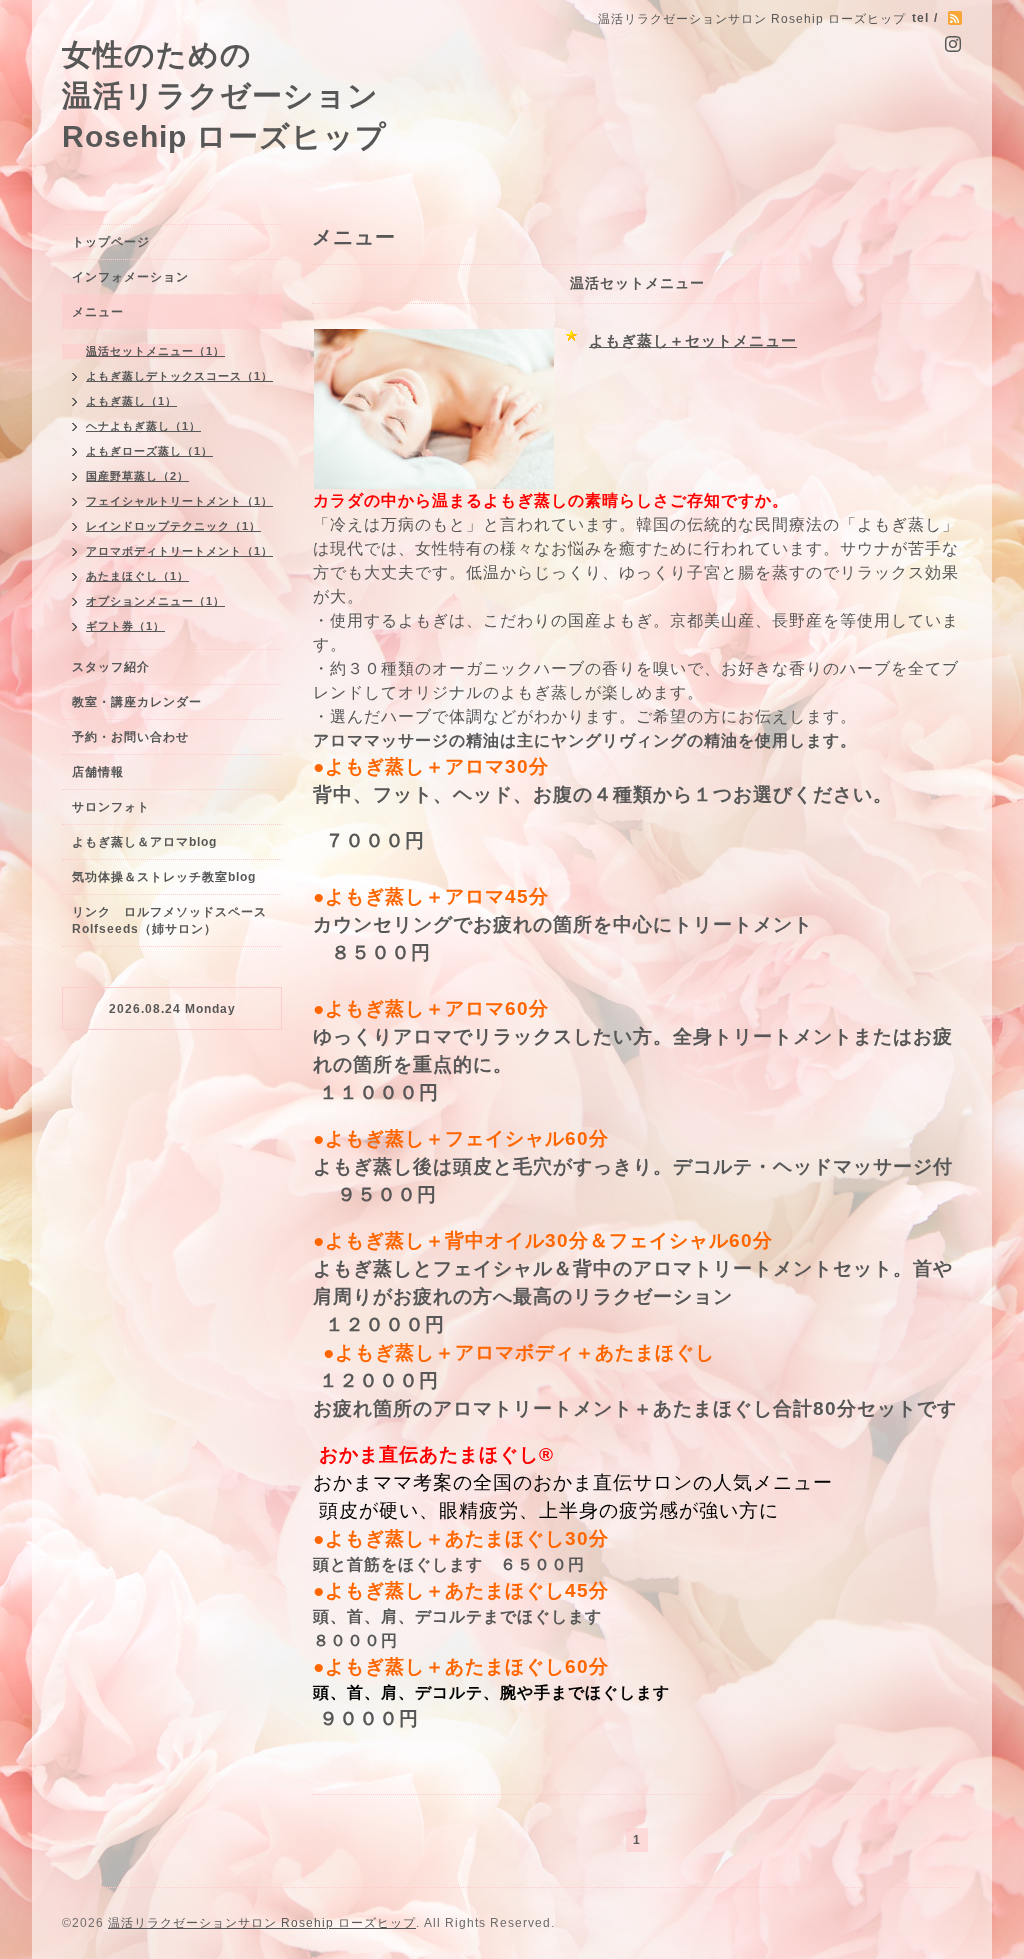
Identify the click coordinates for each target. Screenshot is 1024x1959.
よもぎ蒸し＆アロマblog (144, 842)
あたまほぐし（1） (137, 576)
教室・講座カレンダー (137, 702)
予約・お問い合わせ (130, 737)
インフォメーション (130, 277)
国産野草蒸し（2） (137, 476)
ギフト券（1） (125, 626)
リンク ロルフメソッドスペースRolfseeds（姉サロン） (169, 920)
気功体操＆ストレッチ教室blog (164, 877)
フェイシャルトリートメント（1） (179, 501)
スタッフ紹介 (111, 667)
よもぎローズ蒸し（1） (149, 451)
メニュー (98, 312)
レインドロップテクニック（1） (173, 526)
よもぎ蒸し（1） (131, 401)
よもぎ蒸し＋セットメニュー (693, 340)
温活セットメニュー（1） (155, 351)
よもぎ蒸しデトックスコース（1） (179, 376)
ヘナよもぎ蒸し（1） (143, 426)
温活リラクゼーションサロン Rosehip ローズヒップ (262, 1923)
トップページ (111, 242)
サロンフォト (111, 807)
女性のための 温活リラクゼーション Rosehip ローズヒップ (224, 95)
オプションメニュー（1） (155, 601)
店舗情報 (98, 772)
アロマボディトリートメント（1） (179, 551)
